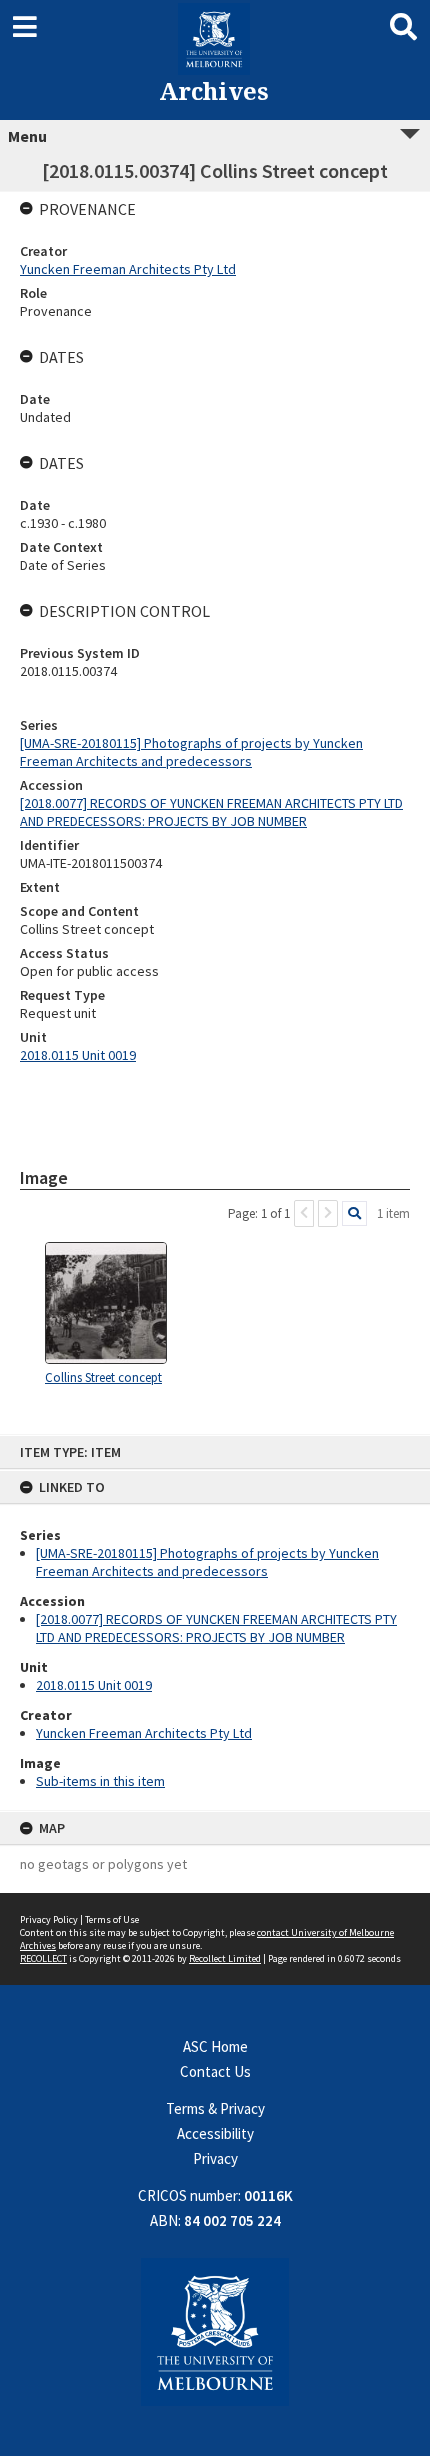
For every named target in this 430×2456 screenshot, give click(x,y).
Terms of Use (112, 1919)
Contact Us (215, 2071)
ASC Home (215, 2046)
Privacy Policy (49, 1919)
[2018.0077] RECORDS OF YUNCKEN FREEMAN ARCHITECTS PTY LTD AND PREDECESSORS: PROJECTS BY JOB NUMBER (216, 1628)
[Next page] (328, 1213)
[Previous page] (304, 1213)
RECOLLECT (43, 1958)
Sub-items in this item (100, 1781)
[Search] (354, 1213)
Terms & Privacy (215, 2108)
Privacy (215, 2158)
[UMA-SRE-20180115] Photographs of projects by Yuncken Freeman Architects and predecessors (207, 1562)
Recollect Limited (225, 1958)
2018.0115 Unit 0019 (94, 1685)
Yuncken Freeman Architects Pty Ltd (144, 1733)
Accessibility (215, 2133)
